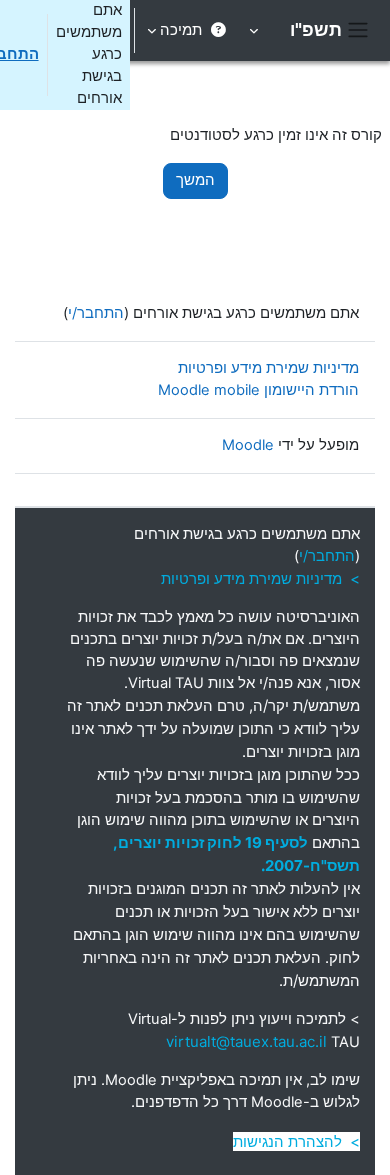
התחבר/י (96, 313)
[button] (255, 30)
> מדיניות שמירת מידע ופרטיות (260, 578)
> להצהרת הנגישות (296, 1141)
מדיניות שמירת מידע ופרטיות (268, 368)
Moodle (248, 445)
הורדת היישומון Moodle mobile (258, 390)
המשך (195, 180)
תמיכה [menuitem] (181, 30)
